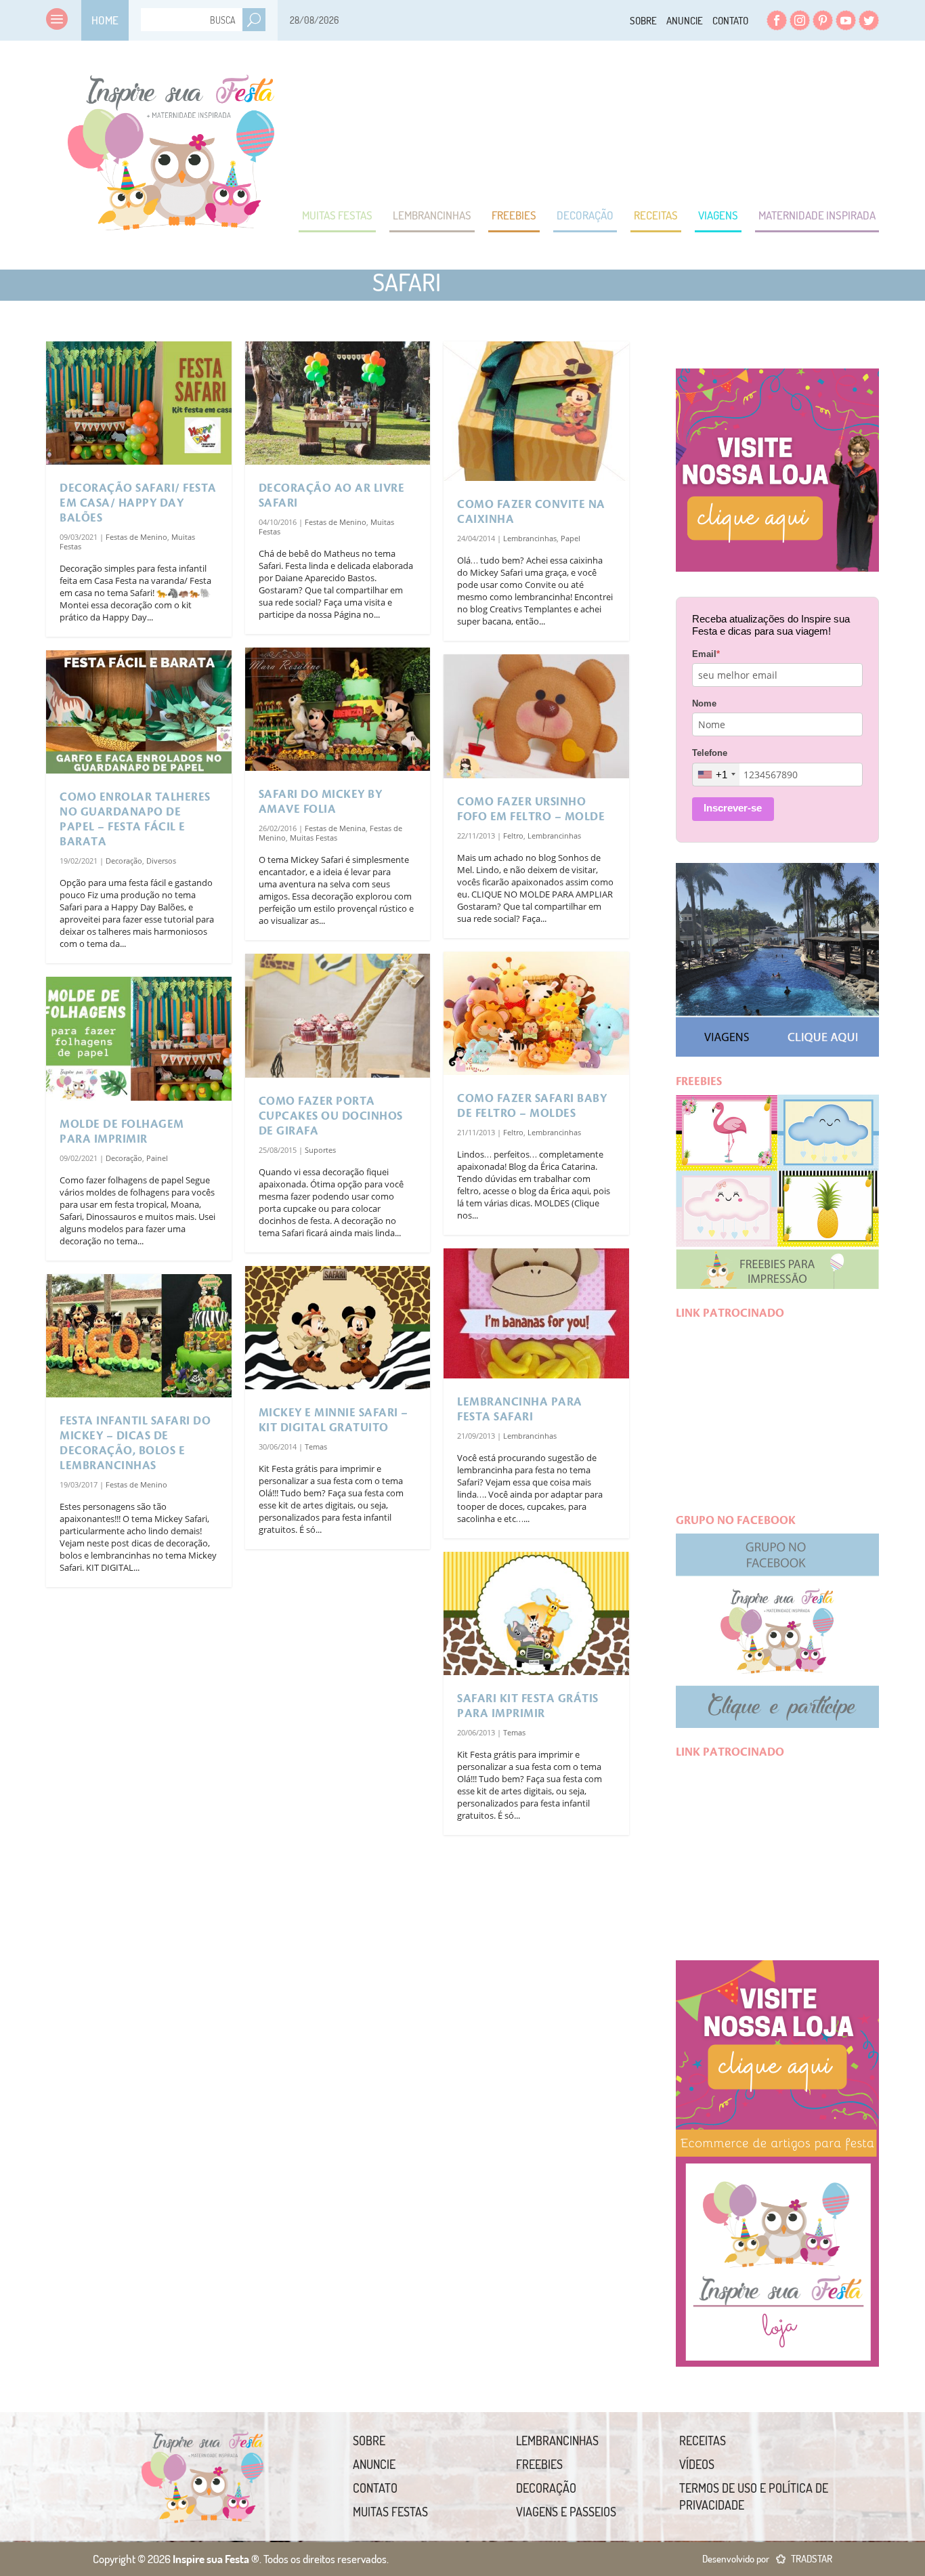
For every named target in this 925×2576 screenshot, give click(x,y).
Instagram (800, 20)
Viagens (718, 215)
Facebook (777, 20)
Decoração (585, 215)
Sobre (643, 21)
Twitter (869, 20)
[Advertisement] (632, 122)
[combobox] (716, 775)
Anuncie (685, 21)
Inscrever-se (733, 808)
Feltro (513, 836)
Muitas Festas (337, 215)
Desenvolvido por (767, 2559)
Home (105, 20)
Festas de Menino (136, 537)
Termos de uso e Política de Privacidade (754, 2496)
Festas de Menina (335, 828)
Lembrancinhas (432, 215)
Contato (730, 21)
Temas (316, 1447)
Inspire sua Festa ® (171, 146)
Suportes (320, 1150)
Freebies (514, 215)
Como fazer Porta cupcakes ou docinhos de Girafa (331, 1116)
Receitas (656, 215)
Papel (571, 538)
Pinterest (823, 20)
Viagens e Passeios (566, 2512)
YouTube (846, 20)
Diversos (161, 861)
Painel (157, 1158)
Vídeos (697, 2464)
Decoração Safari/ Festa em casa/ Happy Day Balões (138, 503)
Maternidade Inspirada (817, 215)
